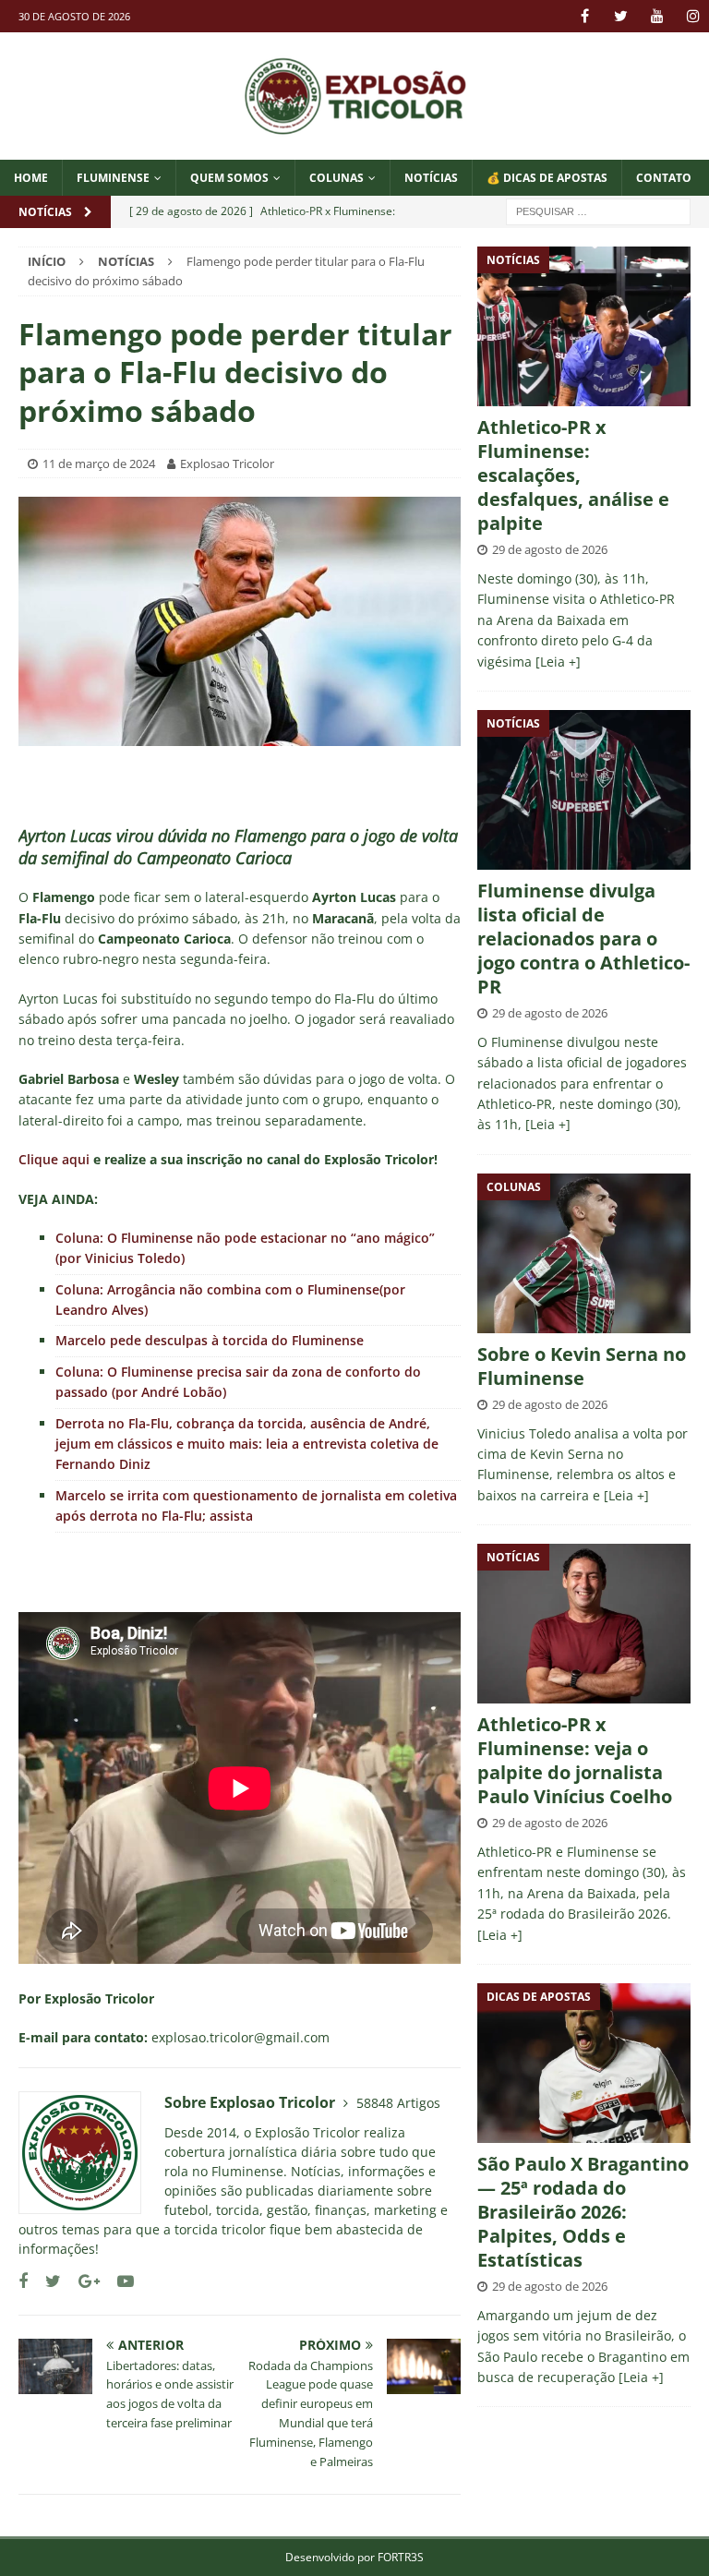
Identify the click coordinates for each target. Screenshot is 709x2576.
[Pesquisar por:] (598, 210)
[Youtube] (657, 16)
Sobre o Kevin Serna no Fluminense (582, 1366)
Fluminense (113, 178)
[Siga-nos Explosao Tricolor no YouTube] (119, 2281)
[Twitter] (621, 16)
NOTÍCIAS (431, 178)
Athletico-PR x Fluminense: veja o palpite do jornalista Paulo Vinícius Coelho (575, 1760)
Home (31, 178)
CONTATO (664, 178)
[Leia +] (558, 662)
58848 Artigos (398, 2103)
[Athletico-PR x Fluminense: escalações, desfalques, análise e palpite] (583, 326)
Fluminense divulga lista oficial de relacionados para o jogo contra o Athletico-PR (583, 939)
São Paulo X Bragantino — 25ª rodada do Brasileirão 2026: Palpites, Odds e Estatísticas (583, 2212)
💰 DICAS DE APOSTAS (547, 178)
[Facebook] (585, 16)
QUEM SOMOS (229, 178)
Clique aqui (54, 1159)
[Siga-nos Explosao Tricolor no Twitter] (46, 2281)
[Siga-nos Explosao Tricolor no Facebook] (23, 2281)
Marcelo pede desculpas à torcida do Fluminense (210, 1340)
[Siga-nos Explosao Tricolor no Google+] (82, 2281)
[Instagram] (693, 16)
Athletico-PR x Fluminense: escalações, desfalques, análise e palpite (573, 475)
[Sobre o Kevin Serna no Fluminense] (583, 1253)
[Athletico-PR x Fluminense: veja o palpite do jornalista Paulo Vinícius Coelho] (583, 1624)
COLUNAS (336, 178)
